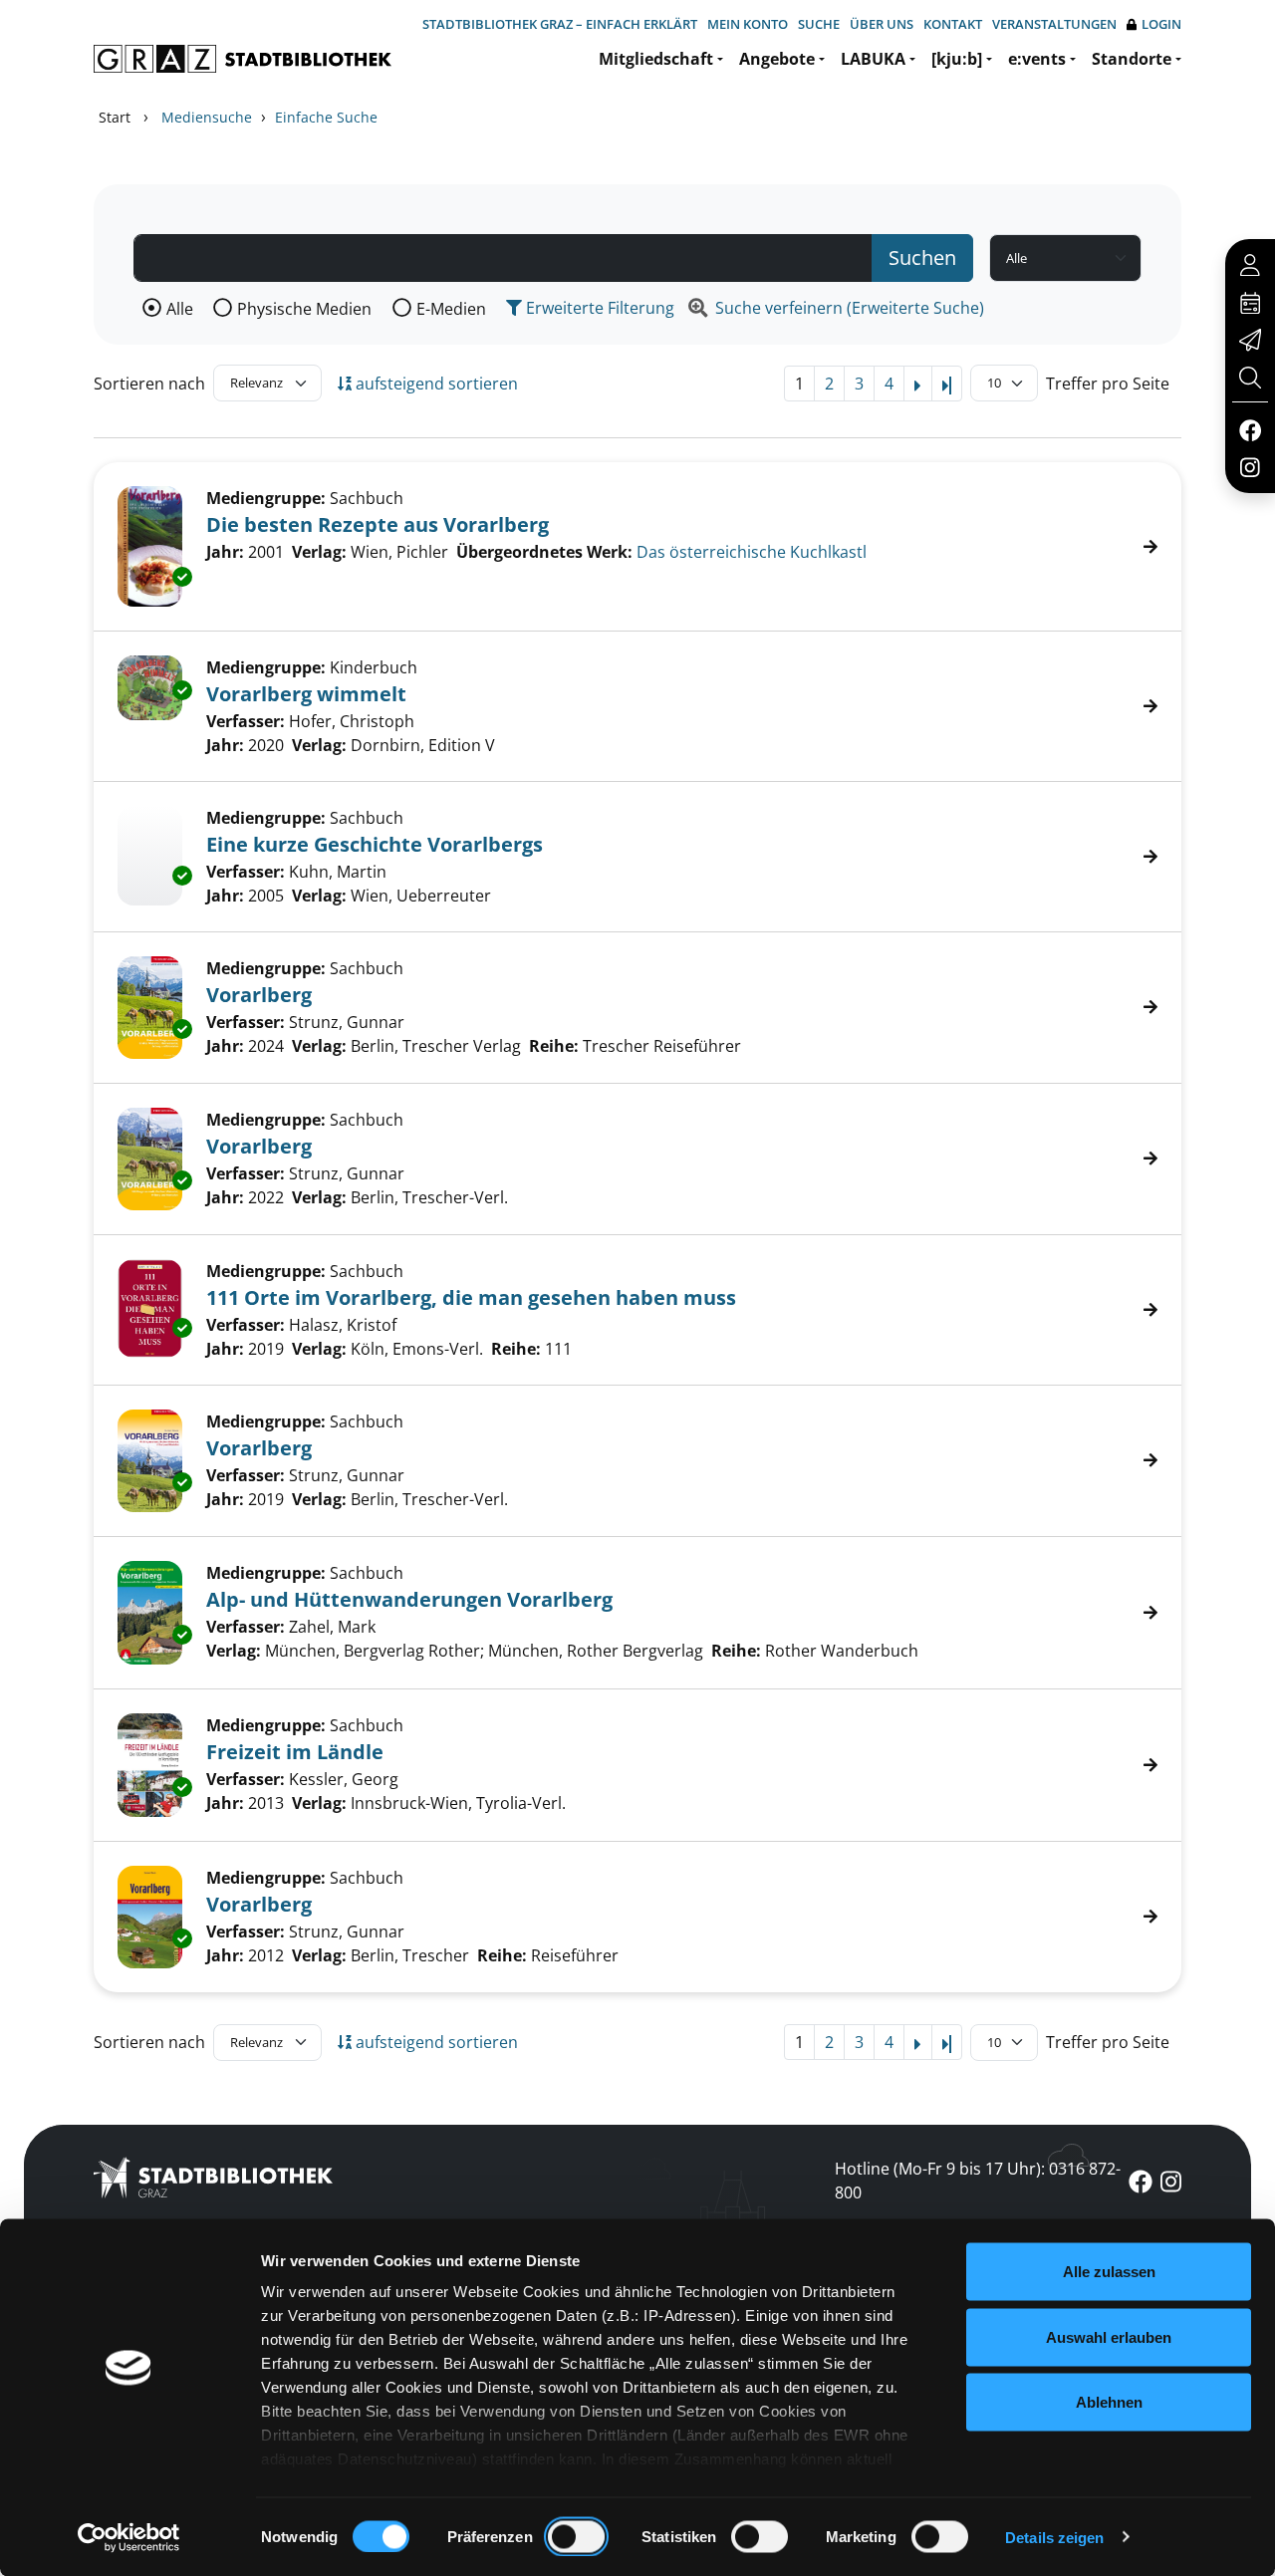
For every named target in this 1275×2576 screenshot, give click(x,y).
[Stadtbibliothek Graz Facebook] (1250, 429)
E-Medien (451, 309)
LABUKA (873, 59)
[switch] (576, 2536)
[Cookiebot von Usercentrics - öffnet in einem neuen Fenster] (129, 2537)
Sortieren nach (149, 384)
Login (1161, 24)
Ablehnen (1109, 2402)
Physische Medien (304, 309)
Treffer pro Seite (1108, 384)
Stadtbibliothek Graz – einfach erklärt (560, 24)
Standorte (1132, 59)
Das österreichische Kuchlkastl (752, 552)
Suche (819, 24)
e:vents (1037, 59)
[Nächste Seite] (918, 384)
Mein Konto (748, 24)
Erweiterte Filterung (598, 308)
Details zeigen (1054, 2537)
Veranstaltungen (1054, 24)
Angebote (777, 59)
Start (115, 117)
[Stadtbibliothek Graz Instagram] (1250, 466)
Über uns (882, 24)
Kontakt (953, 24)
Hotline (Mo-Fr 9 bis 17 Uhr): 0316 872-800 (978, 2181)
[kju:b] (957, 59)
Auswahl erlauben (1109, 2336)
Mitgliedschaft (656, 59)
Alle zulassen (1109, 2272)
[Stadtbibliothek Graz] (243, 59)
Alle (180, 309)
